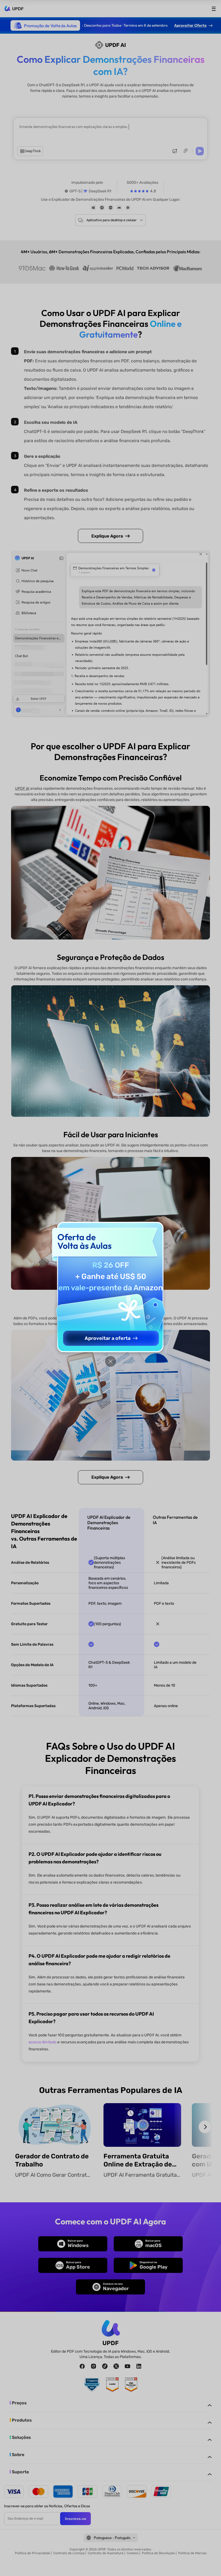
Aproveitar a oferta (108, 1338)
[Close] (110, 1361)
